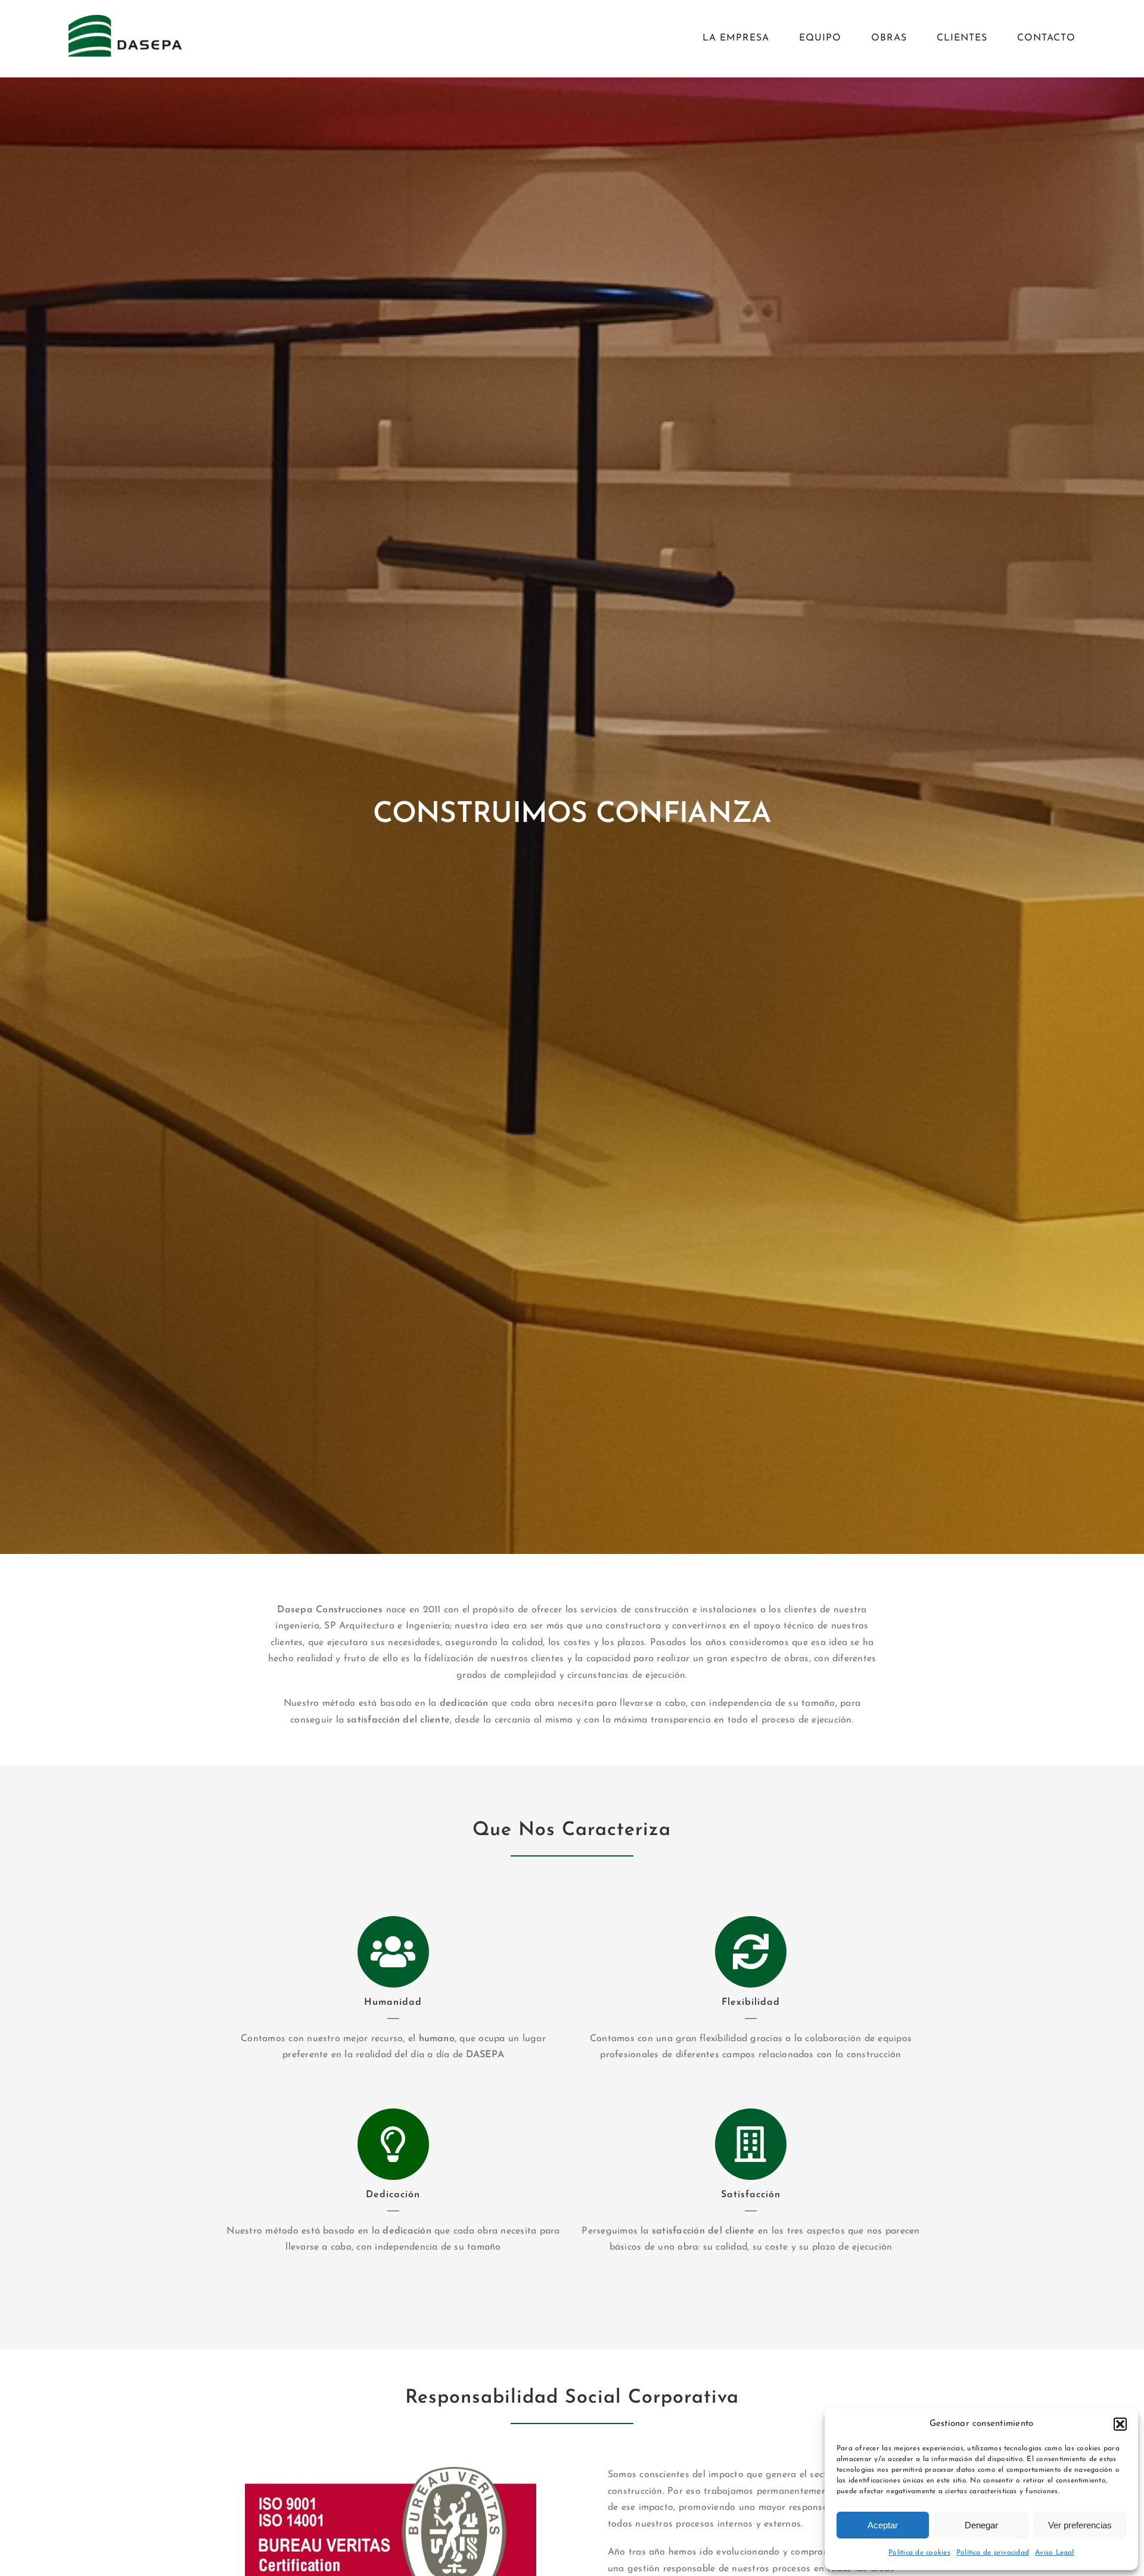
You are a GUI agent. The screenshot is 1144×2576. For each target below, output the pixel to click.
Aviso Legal (1055, 2553)
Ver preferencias (1080, 2525)
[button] (1120, 2424)
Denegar (981, 2525)
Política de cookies (919, 2553)
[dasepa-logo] (125, 20)
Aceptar (883, 2525)
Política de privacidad (993, 2553)
